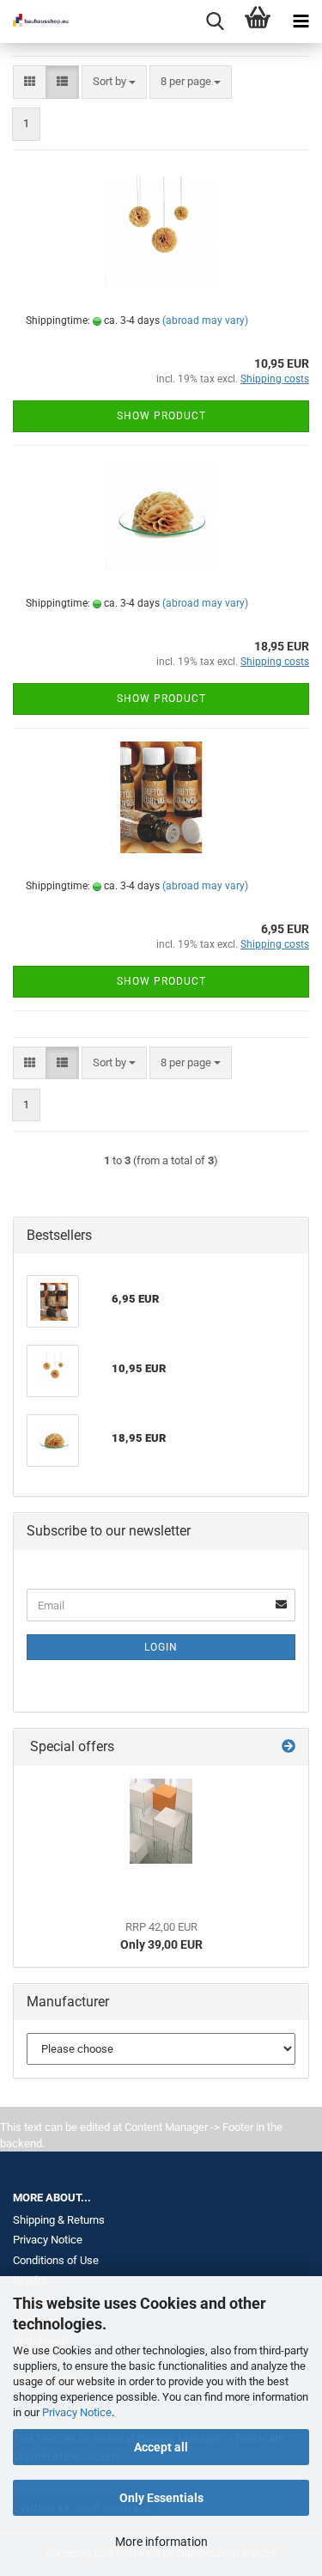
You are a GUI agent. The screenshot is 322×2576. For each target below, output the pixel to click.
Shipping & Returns (59, 2220)
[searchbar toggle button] (215, 21)
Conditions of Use (56, 2260)
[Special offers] (289, 1747)
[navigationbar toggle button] (301, 21)
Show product (161, 416)
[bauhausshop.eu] (34, 21)
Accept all (161, 2447)
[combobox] (114, 82)
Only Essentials (161, 2498)
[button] (30, 82)
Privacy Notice (77, 2412)
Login (161, 1647)
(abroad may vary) (205, 320)
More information (161, 2542)
